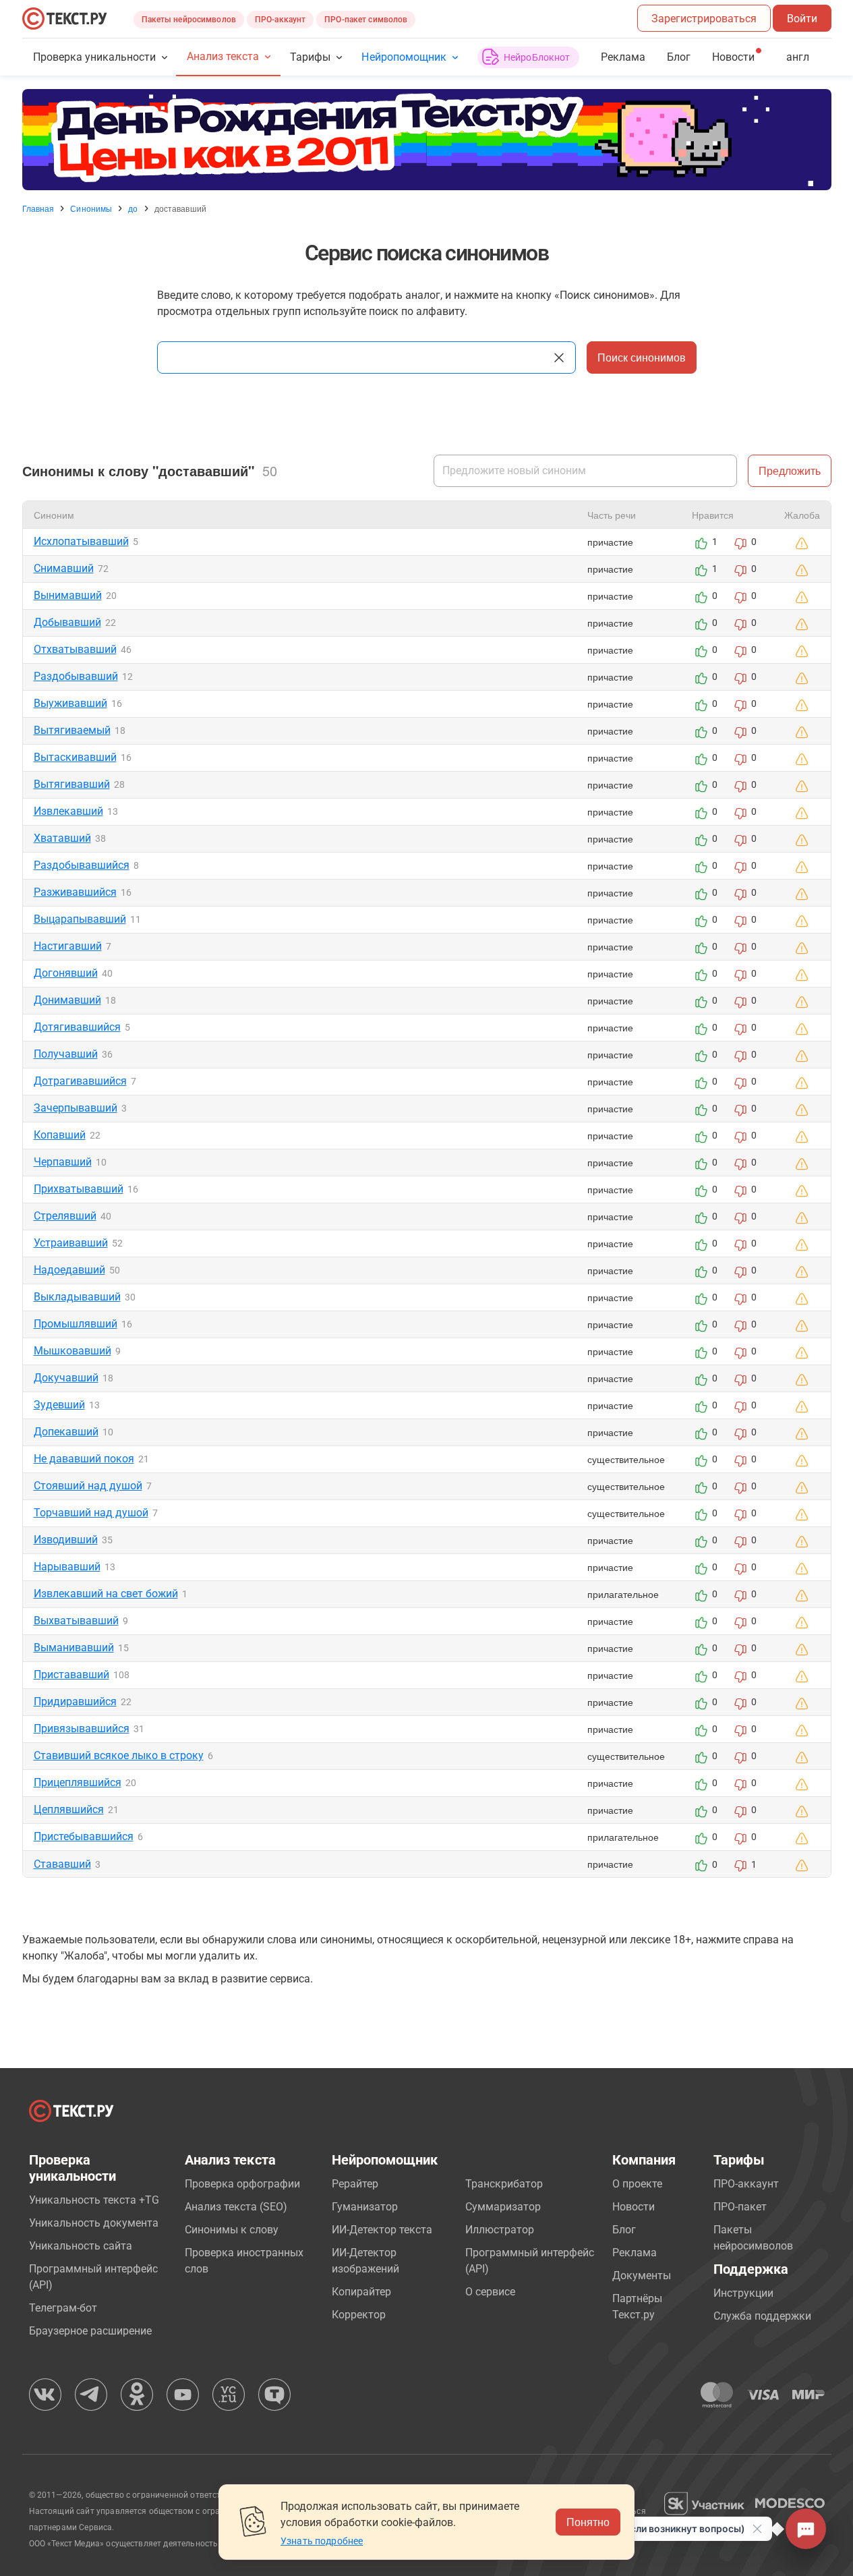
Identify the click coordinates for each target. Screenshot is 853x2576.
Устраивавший (71, 1243)
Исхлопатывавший (81, 541)
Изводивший (66, 1540)
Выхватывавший (76, 1621)
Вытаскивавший (75, 757)
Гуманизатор (365, 2207)
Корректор (359, 2315)
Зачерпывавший (76, 1108)
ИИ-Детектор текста (382, 2230)
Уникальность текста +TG (94, 2200)
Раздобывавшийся (82, 865)
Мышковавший (72, 1351)
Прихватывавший (79, 1189)
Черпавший (63, 1162)
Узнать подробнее (322, 2541)
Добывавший (67, 622)
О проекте (637, 2184)
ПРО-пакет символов (366, 20)
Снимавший (64, 568)
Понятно (588, 2522)
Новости (634, 2207)
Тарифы (310, 57)
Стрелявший (65, 1216)
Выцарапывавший (80, 919)
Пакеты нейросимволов (189, 20)
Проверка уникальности (95, 57)
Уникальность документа (94, 2223)
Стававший (62, 1864)
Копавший (60, 1135)
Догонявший (66, 973)
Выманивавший (74, 1648)
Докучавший (66, 1378)
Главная (38, 208)
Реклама (623, 57)
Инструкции (743, 2293)
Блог (679, 57)
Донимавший (67, 1000)
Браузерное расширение (90, 2331)
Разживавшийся (75, 892)
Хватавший (62, 838)
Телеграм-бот (63, 2308)
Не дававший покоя (84, 1459)
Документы (642, 2276)
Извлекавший (68, 811)
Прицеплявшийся (78, 1782)
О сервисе (490, 2292)
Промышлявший (76, 1324)
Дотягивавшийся (77, 1027)
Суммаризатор (503, 2207)
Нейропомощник (404, 57)
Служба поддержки (762, 2316)
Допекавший (66, 1432)
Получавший (66, 1054)
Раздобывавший (76, 676)
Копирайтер (361, 2292)
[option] (427, 140)
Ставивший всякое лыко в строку (119, 1755)
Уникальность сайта (81, 2246)
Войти (802, 19)
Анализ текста (223, 56)
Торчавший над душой (91, 1513)
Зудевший (59, 1405)
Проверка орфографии (242, 2184)
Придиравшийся (75, 1701)
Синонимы (91, 208)
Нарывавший (67, 1567)
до (133, 208)
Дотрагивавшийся (80, 1081)
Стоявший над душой (88, 1486)
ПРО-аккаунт (280, 20)
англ (798, 57)
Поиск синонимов (642, 357)
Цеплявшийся (69, 1809)
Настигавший (68, 946)
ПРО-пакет (740, 2207)
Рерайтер (355, 2184)
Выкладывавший (77, 1297)
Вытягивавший (72, 784)
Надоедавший (69, 1270)
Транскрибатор (504, 2184)
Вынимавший (68, 595)
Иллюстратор (500, 2230)
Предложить (790, 470)
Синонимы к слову (232, 2230)
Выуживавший (70, 703)
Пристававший (71, 1675)
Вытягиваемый (72, 730)
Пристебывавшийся (84, 1836)
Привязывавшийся (82, 1728)
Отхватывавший (75, 649)
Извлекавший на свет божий (106, 1594)
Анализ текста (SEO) (236, 2207)
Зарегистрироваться (704, 19)
